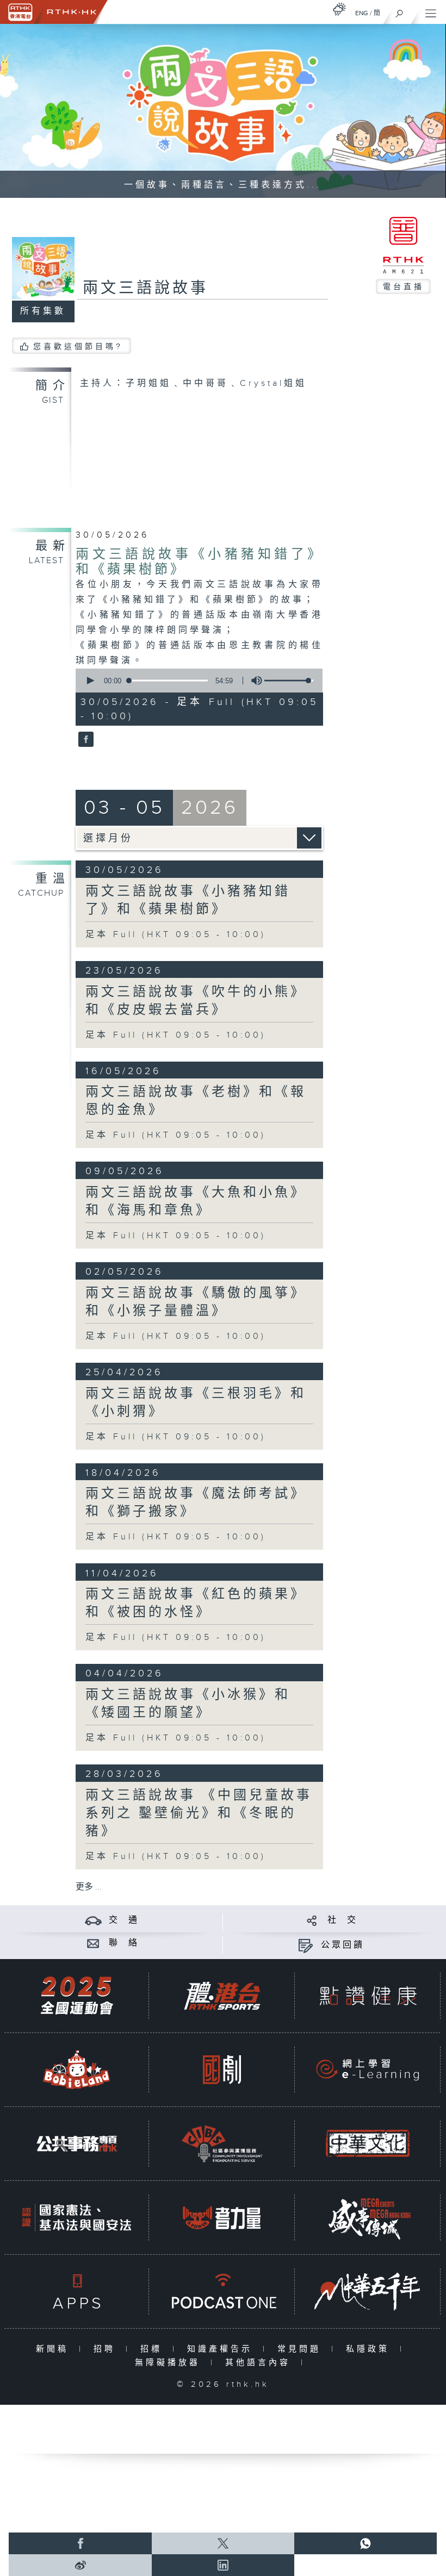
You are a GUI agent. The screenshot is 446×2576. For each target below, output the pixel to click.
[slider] (289, 681)
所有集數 (43, 311)
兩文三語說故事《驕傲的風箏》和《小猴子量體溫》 (196, 1302)
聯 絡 (124, 1943)
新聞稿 (55, 2349)
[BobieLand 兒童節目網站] (77, 2070)
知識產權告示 (222, 2349)
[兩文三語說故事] (85, 740)
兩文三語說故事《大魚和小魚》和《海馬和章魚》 (196, 1202)
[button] (90, 681)
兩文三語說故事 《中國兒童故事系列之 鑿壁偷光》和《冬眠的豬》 (199, 1813)
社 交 (343, 1920)
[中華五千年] (368, 2291)
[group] (253, 681)
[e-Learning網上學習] (368, 2070)
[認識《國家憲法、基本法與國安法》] (77, 2218)
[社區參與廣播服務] (222, 2144)
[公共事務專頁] (77, 2144)
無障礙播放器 (170, 2363)
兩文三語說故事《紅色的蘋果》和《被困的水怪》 (196, 1603)
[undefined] (339, 9)
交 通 (124, 1920)
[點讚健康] (368, 1996)
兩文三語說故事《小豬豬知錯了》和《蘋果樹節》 (188, 900)
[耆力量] (222, 2218)
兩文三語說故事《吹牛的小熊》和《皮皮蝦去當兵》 (196, 1001)
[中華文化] (368, 2144)
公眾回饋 (343, 1945)
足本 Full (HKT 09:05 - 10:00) (176, 935)
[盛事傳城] (368, 2218)
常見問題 (302, 2349)
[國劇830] (222, 2070)
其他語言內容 (260, 2363)
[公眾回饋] (305, 1945)
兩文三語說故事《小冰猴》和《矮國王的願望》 (188, 1704)
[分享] (312, 1920)
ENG (362, 13)
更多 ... (89, 1887)
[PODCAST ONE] (222, 2291)
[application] (197, 681)
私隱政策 (370, 2349)
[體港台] (222, 1996)
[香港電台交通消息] (93, 1920)
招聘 (107, 2349)
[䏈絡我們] (93, 1943)
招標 (154, 2349)
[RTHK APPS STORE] (77, 2291)
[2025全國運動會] (77, 1996)
